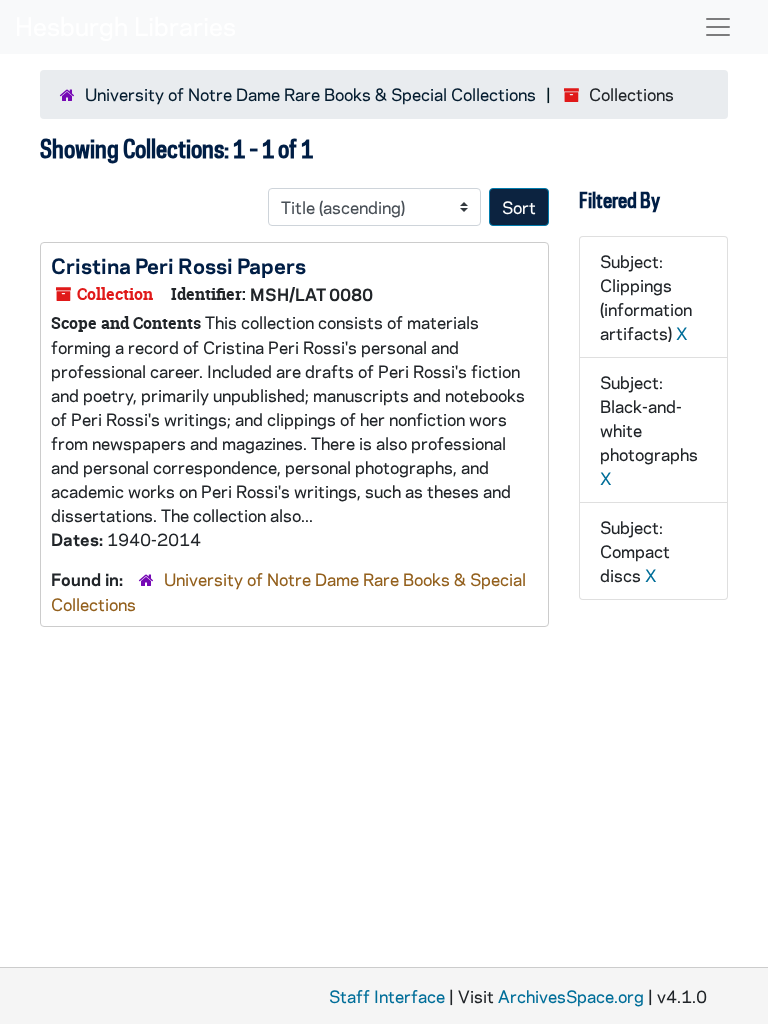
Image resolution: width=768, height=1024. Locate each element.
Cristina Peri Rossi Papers (178, 265)
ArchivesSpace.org (571, 996)
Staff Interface (387, 996)
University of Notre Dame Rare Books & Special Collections (310, 94)
